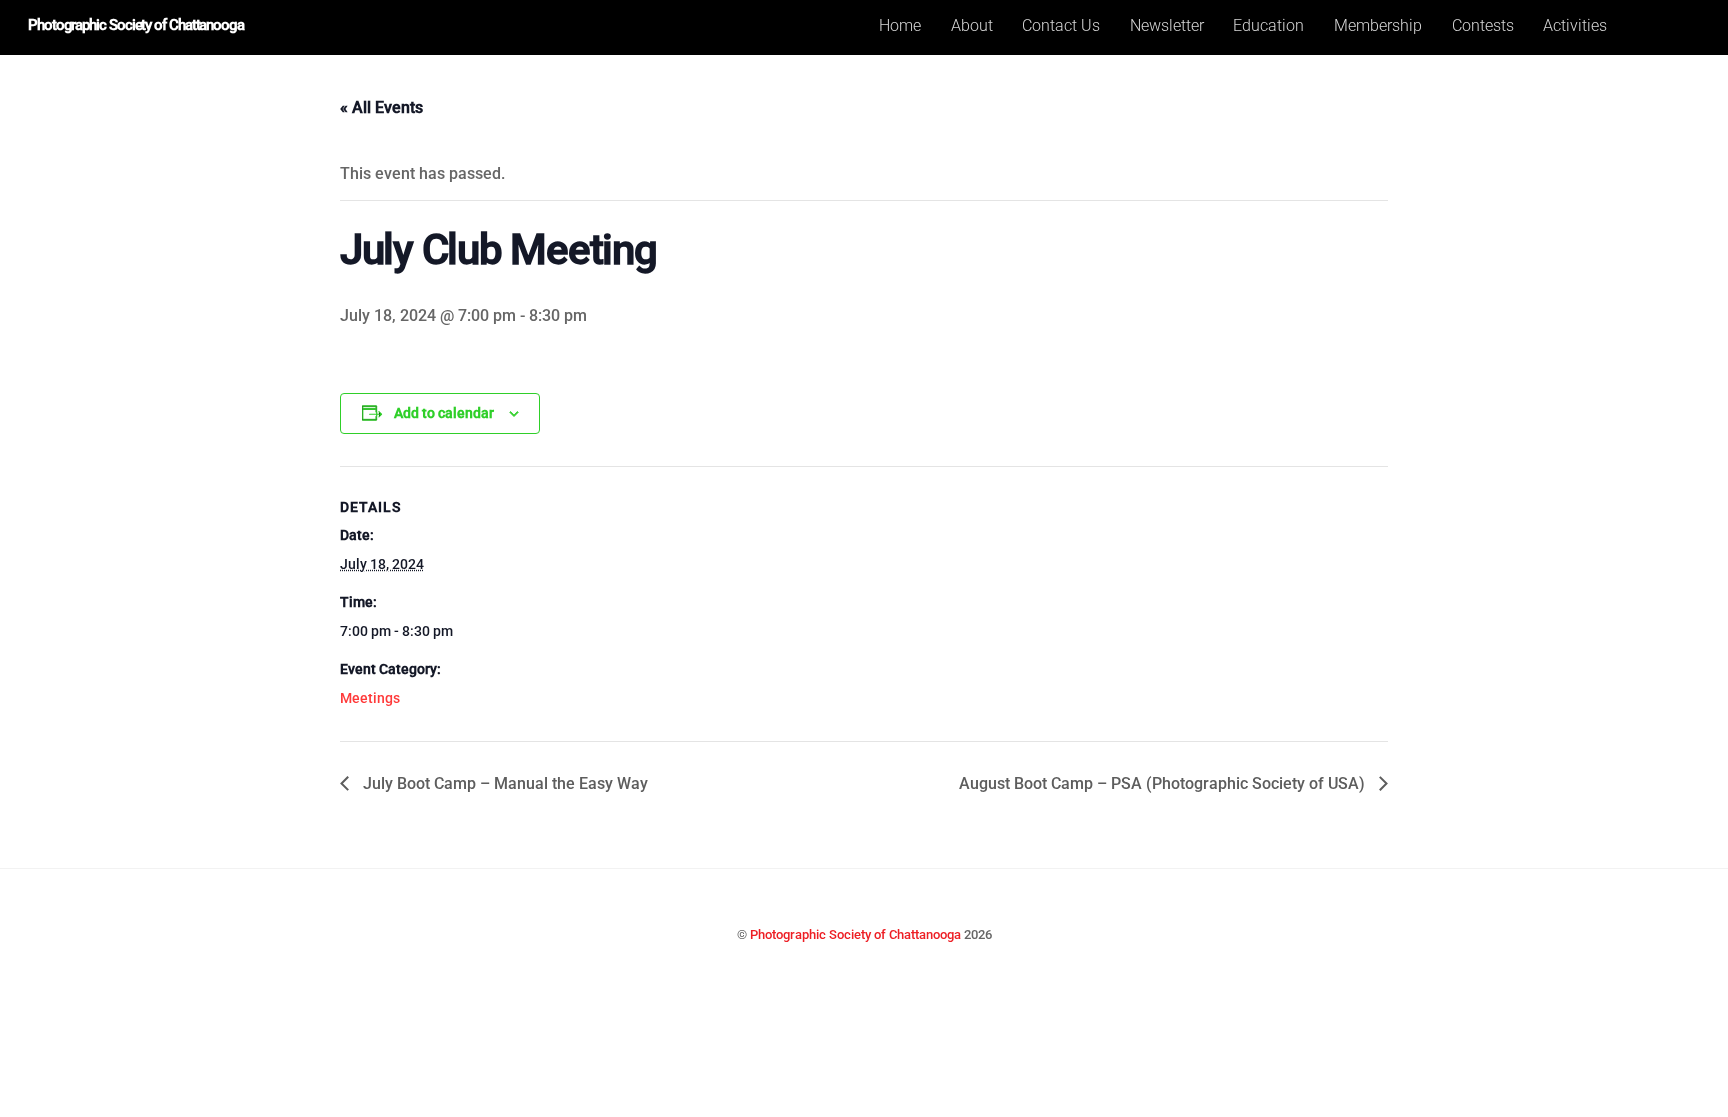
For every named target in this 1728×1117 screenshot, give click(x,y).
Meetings (370, 698)
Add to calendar (444, 413)
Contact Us (1061, 25)
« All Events (381, 107)
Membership (1378, 25)
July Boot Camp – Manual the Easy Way (503, 783)
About (972, 25)
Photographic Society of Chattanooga (855, 934)
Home (900, 25)
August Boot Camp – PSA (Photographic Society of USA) (1164, 783)
